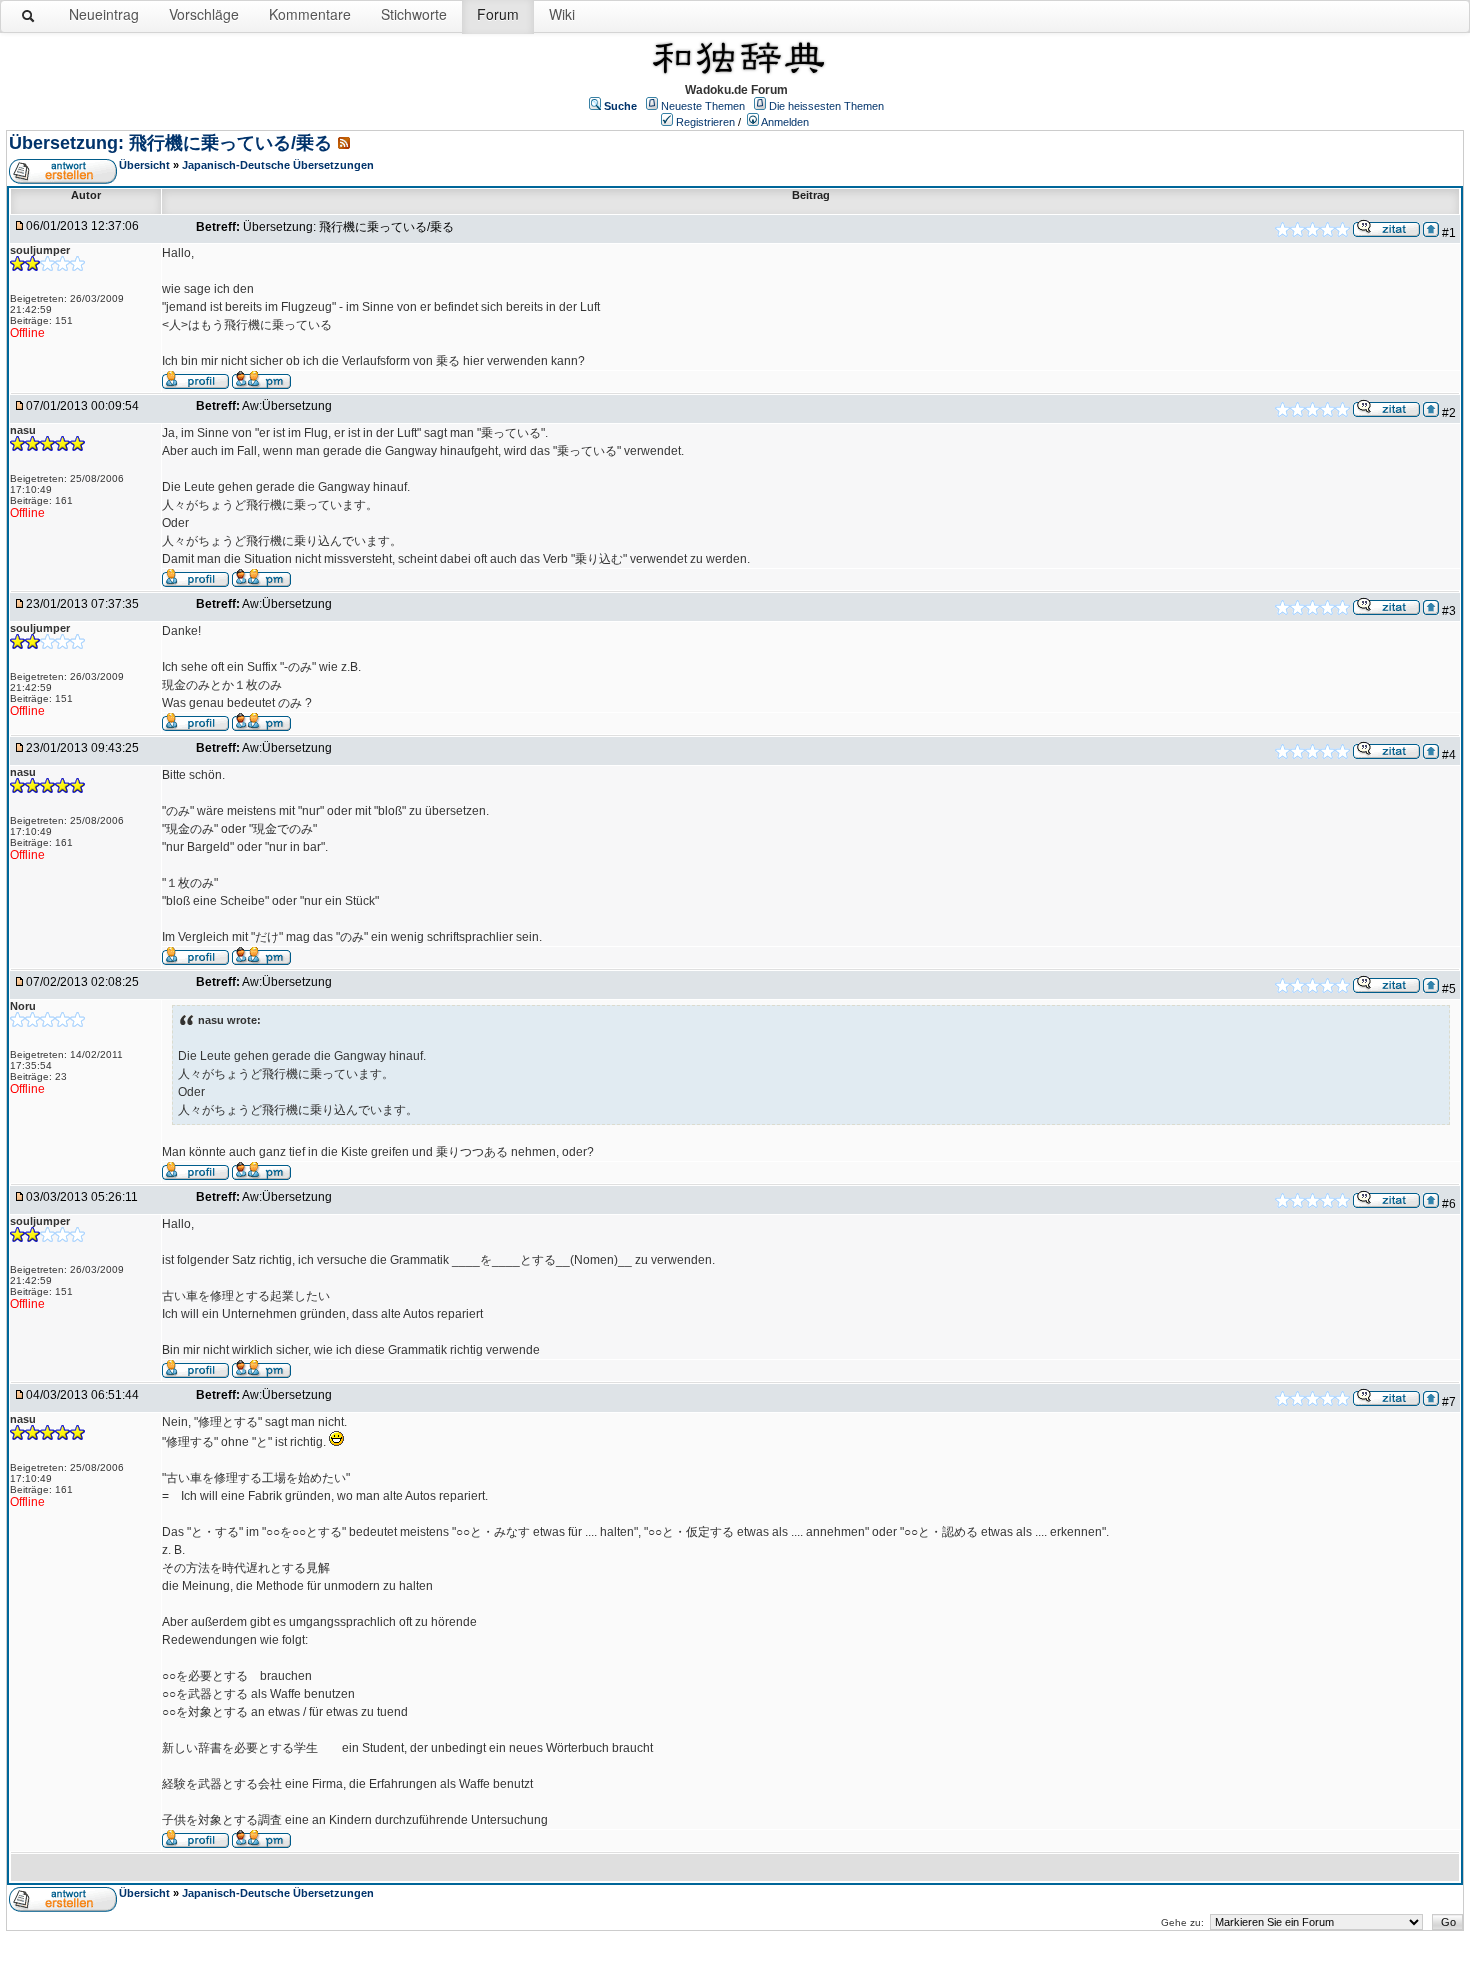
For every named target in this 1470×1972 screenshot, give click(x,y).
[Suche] (29, 20)
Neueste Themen (703, 106)
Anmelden (785, 122)
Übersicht (144, 165)
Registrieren (705, 122)
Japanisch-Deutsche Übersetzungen (278, 165)
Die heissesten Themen (826, 106)
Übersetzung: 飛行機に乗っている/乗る (170, 143)
